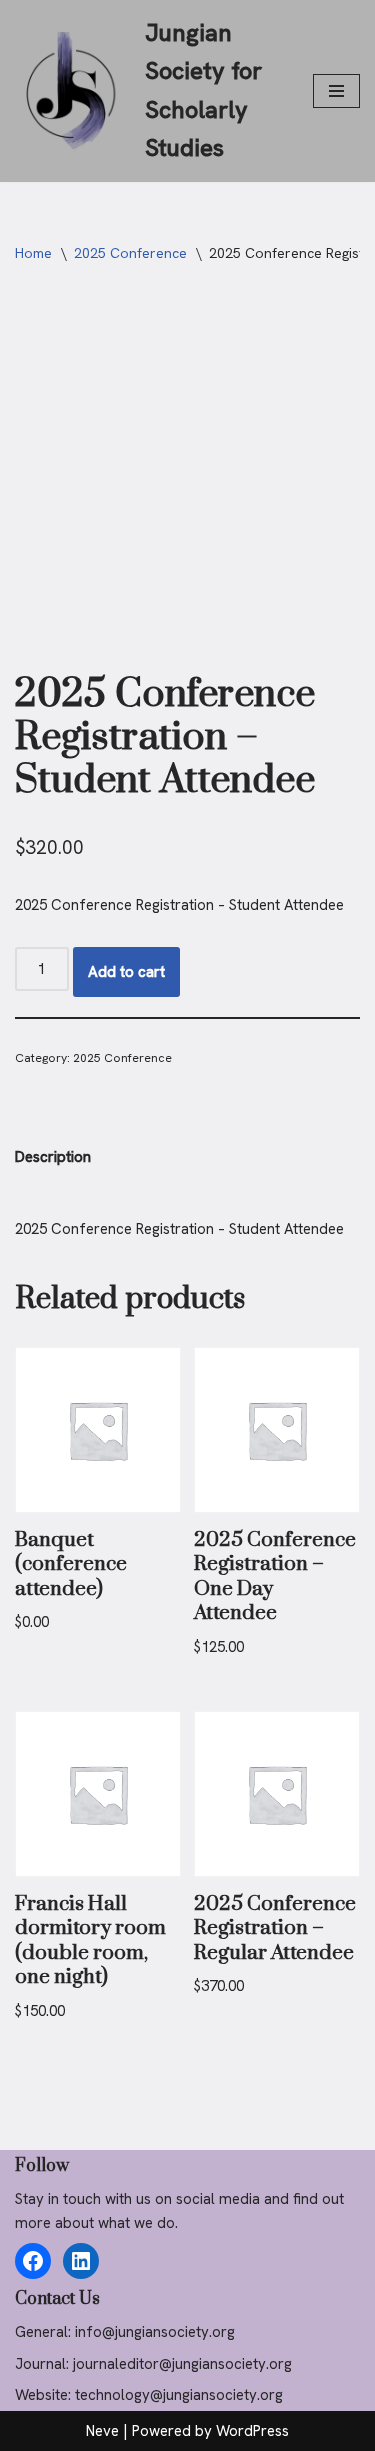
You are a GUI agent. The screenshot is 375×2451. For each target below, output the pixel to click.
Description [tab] (53, 1157)
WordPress (252, 2431)
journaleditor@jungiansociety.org (182, 2364)
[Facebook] (33, 2261)
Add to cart (126, 972)
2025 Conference (130, 253)
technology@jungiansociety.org (179, 2395)
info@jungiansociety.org (155, 2332)
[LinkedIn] (81, 2261)
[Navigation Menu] (336, 91)
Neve (102, 2431)
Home (33, 253)
